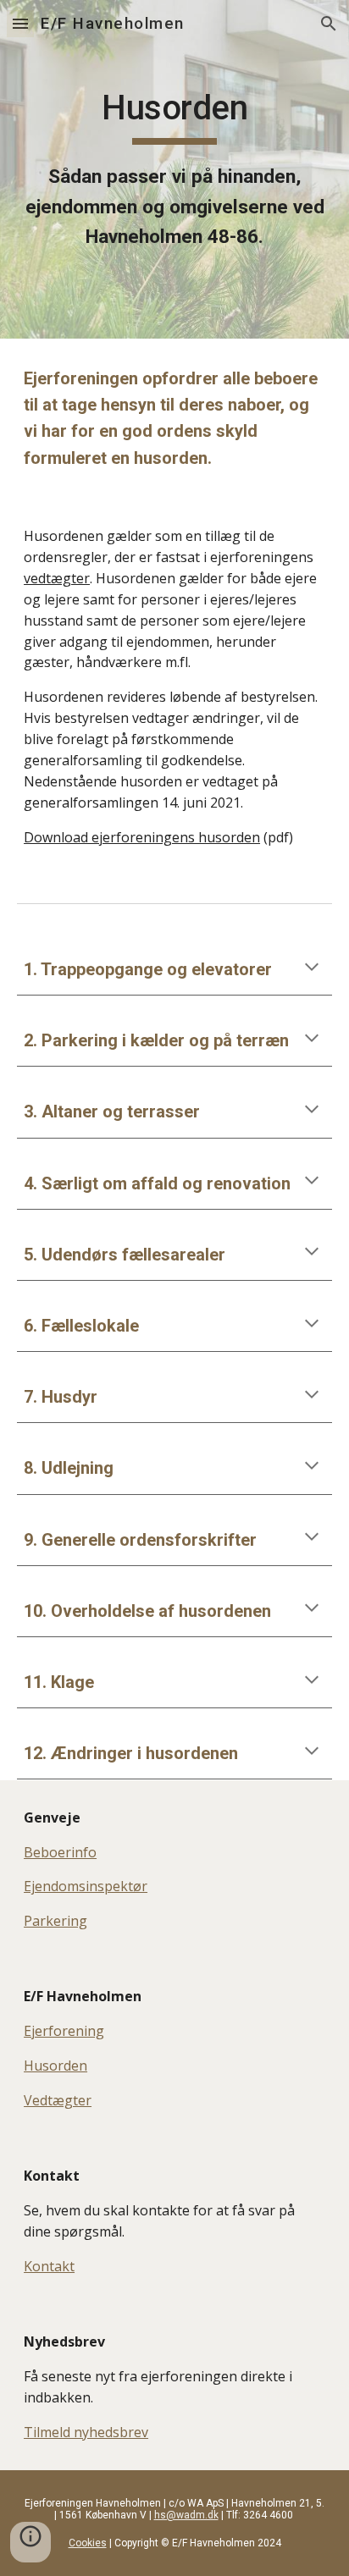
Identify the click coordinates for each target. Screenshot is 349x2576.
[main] (174, 169)
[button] (20, 23)
